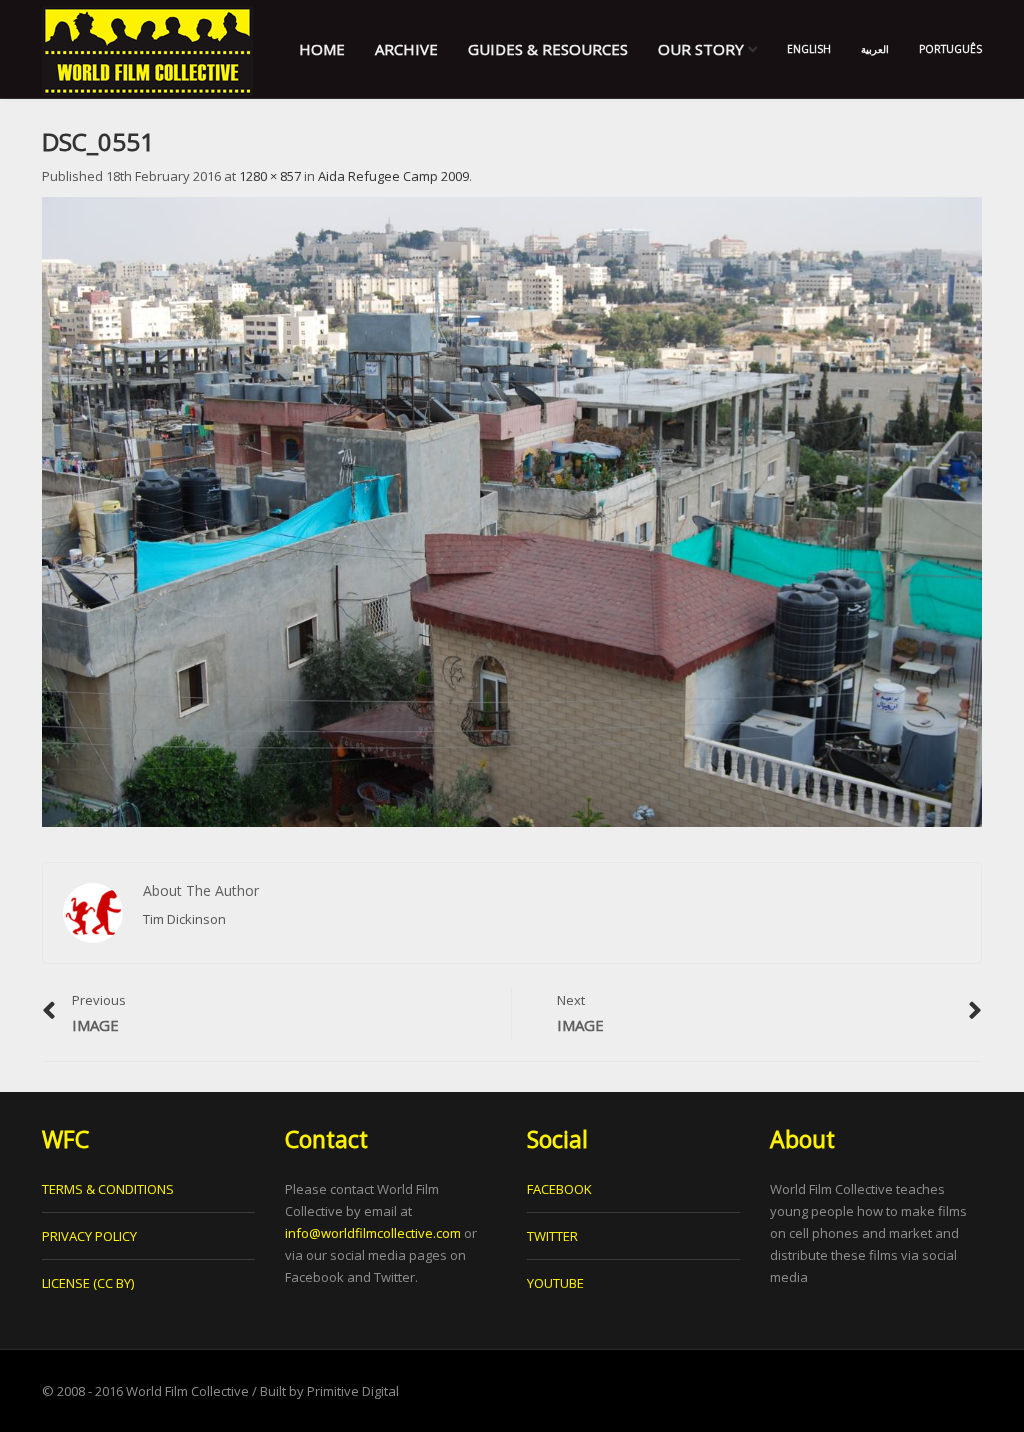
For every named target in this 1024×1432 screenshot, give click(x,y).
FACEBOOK (559, 1189)
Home (322, 49)
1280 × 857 (270, 176)
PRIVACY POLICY (89, 1236)
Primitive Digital (353, 1391)
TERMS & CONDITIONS (108, 1189)
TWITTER (552, 1236)
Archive (406, 49)
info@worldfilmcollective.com (373, 1233)
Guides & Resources (548, 49)
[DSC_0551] (512, 511)
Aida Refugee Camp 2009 (393, 176)
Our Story (703, 49)
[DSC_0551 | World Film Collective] (147, 49)
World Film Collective (187, 1391)
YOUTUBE (555, 1283)
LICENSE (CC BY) (88, 1283)
